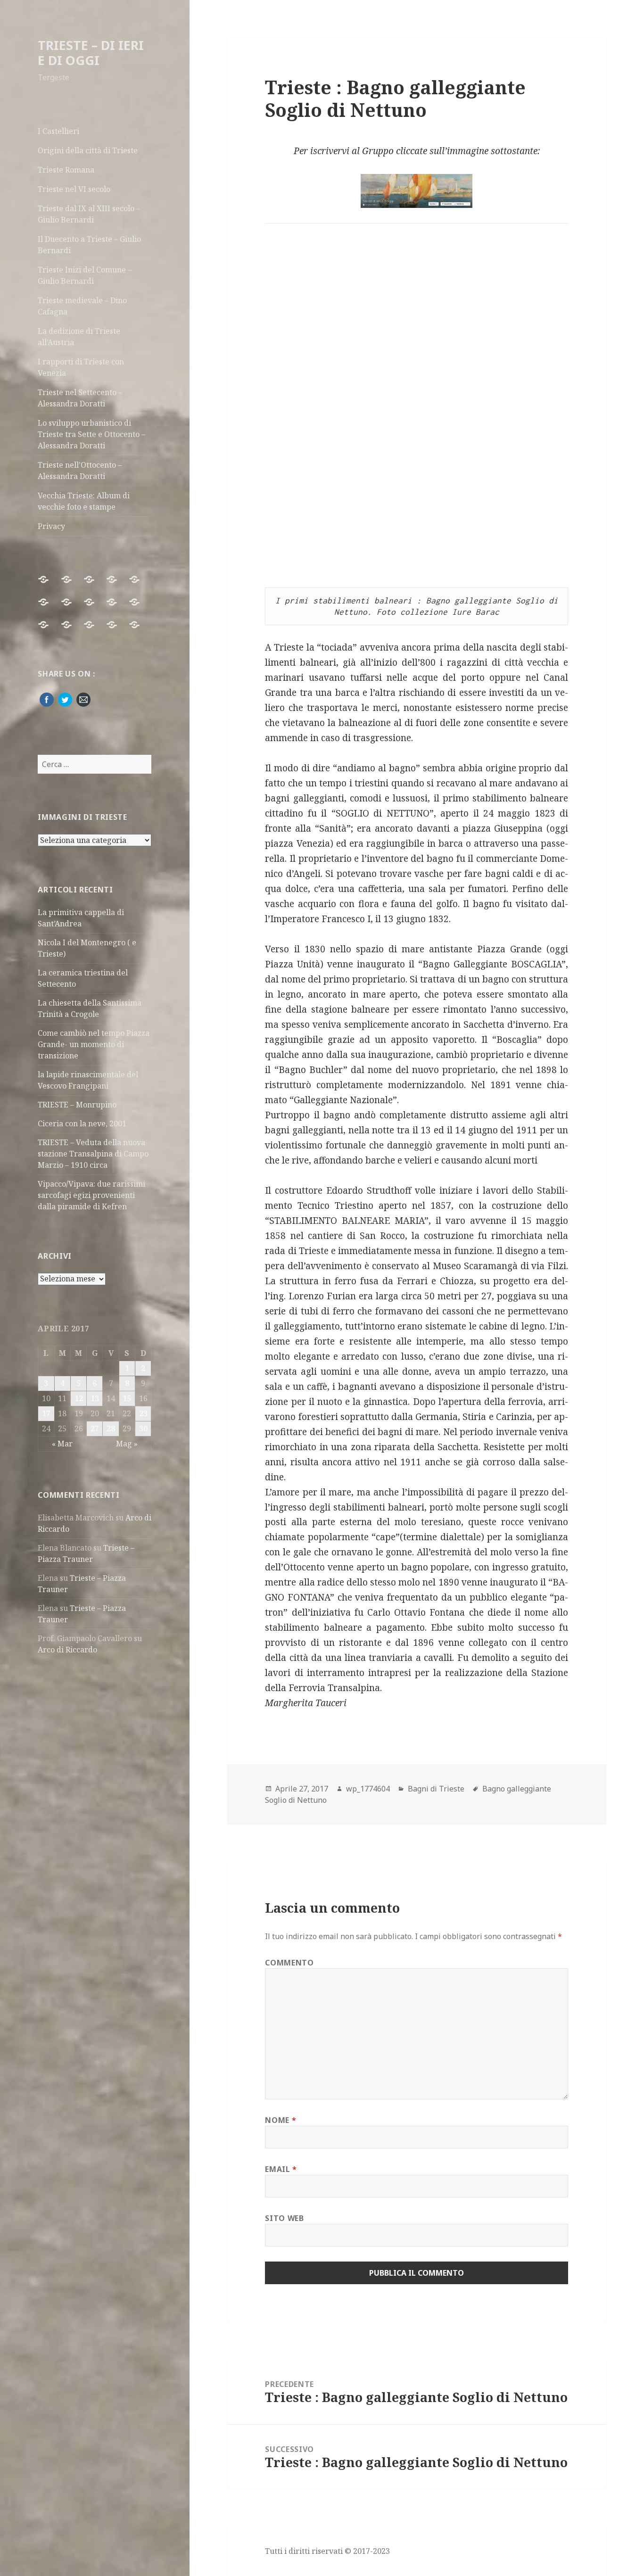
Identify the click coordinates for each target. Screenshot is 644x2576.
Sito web (284, 2218)
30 (143, 1428)
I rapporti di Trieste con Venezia (81, 367)
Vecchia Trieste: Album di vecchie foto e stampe (84, 501)
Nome (281, 2120)
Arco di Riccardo (67, 1650)
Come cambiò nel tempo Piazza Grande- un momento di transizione (94, 1044)
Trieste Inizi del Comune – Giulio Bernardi (85, 275)
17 (46, 1413)
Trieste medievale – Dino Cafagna (82, 306)
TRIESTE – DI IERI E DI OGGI (91, 53)
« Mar (62, 1444)
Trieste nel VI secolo (74, 189)
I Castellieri (58, 131)
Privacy (51, 526)
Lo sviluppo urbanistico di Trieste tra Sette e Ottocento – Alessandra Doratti (91, 434)
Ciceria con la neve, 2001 (82, 1123)
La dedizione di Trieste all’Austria (79, 337)
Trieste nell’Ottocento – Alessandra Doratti (80, 471)
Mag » (127, 1444)
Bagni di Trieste (436, 1789)
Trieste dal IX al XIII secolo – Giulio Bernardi (89, 214)
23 (143, 1413)
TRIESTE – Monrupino (77, 1105)
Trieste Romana (66, 170)
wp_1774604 (368, 1789)
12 (79, 1398)
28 (111, 1428)
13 (95, 1398)
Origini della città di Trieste (88, 150)
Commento (289, 1963)
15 (127, 1398)
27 (95, 1428)
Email (281, 2169)
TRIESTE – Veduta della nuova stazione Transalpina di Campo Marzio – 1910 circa (93, 1154)
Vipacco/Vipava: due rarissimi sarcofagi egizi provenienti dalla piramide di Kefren (91, 1195)
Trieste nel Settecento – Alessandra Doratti (80, 398)
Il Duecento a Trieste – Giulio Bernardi (89, 245)
